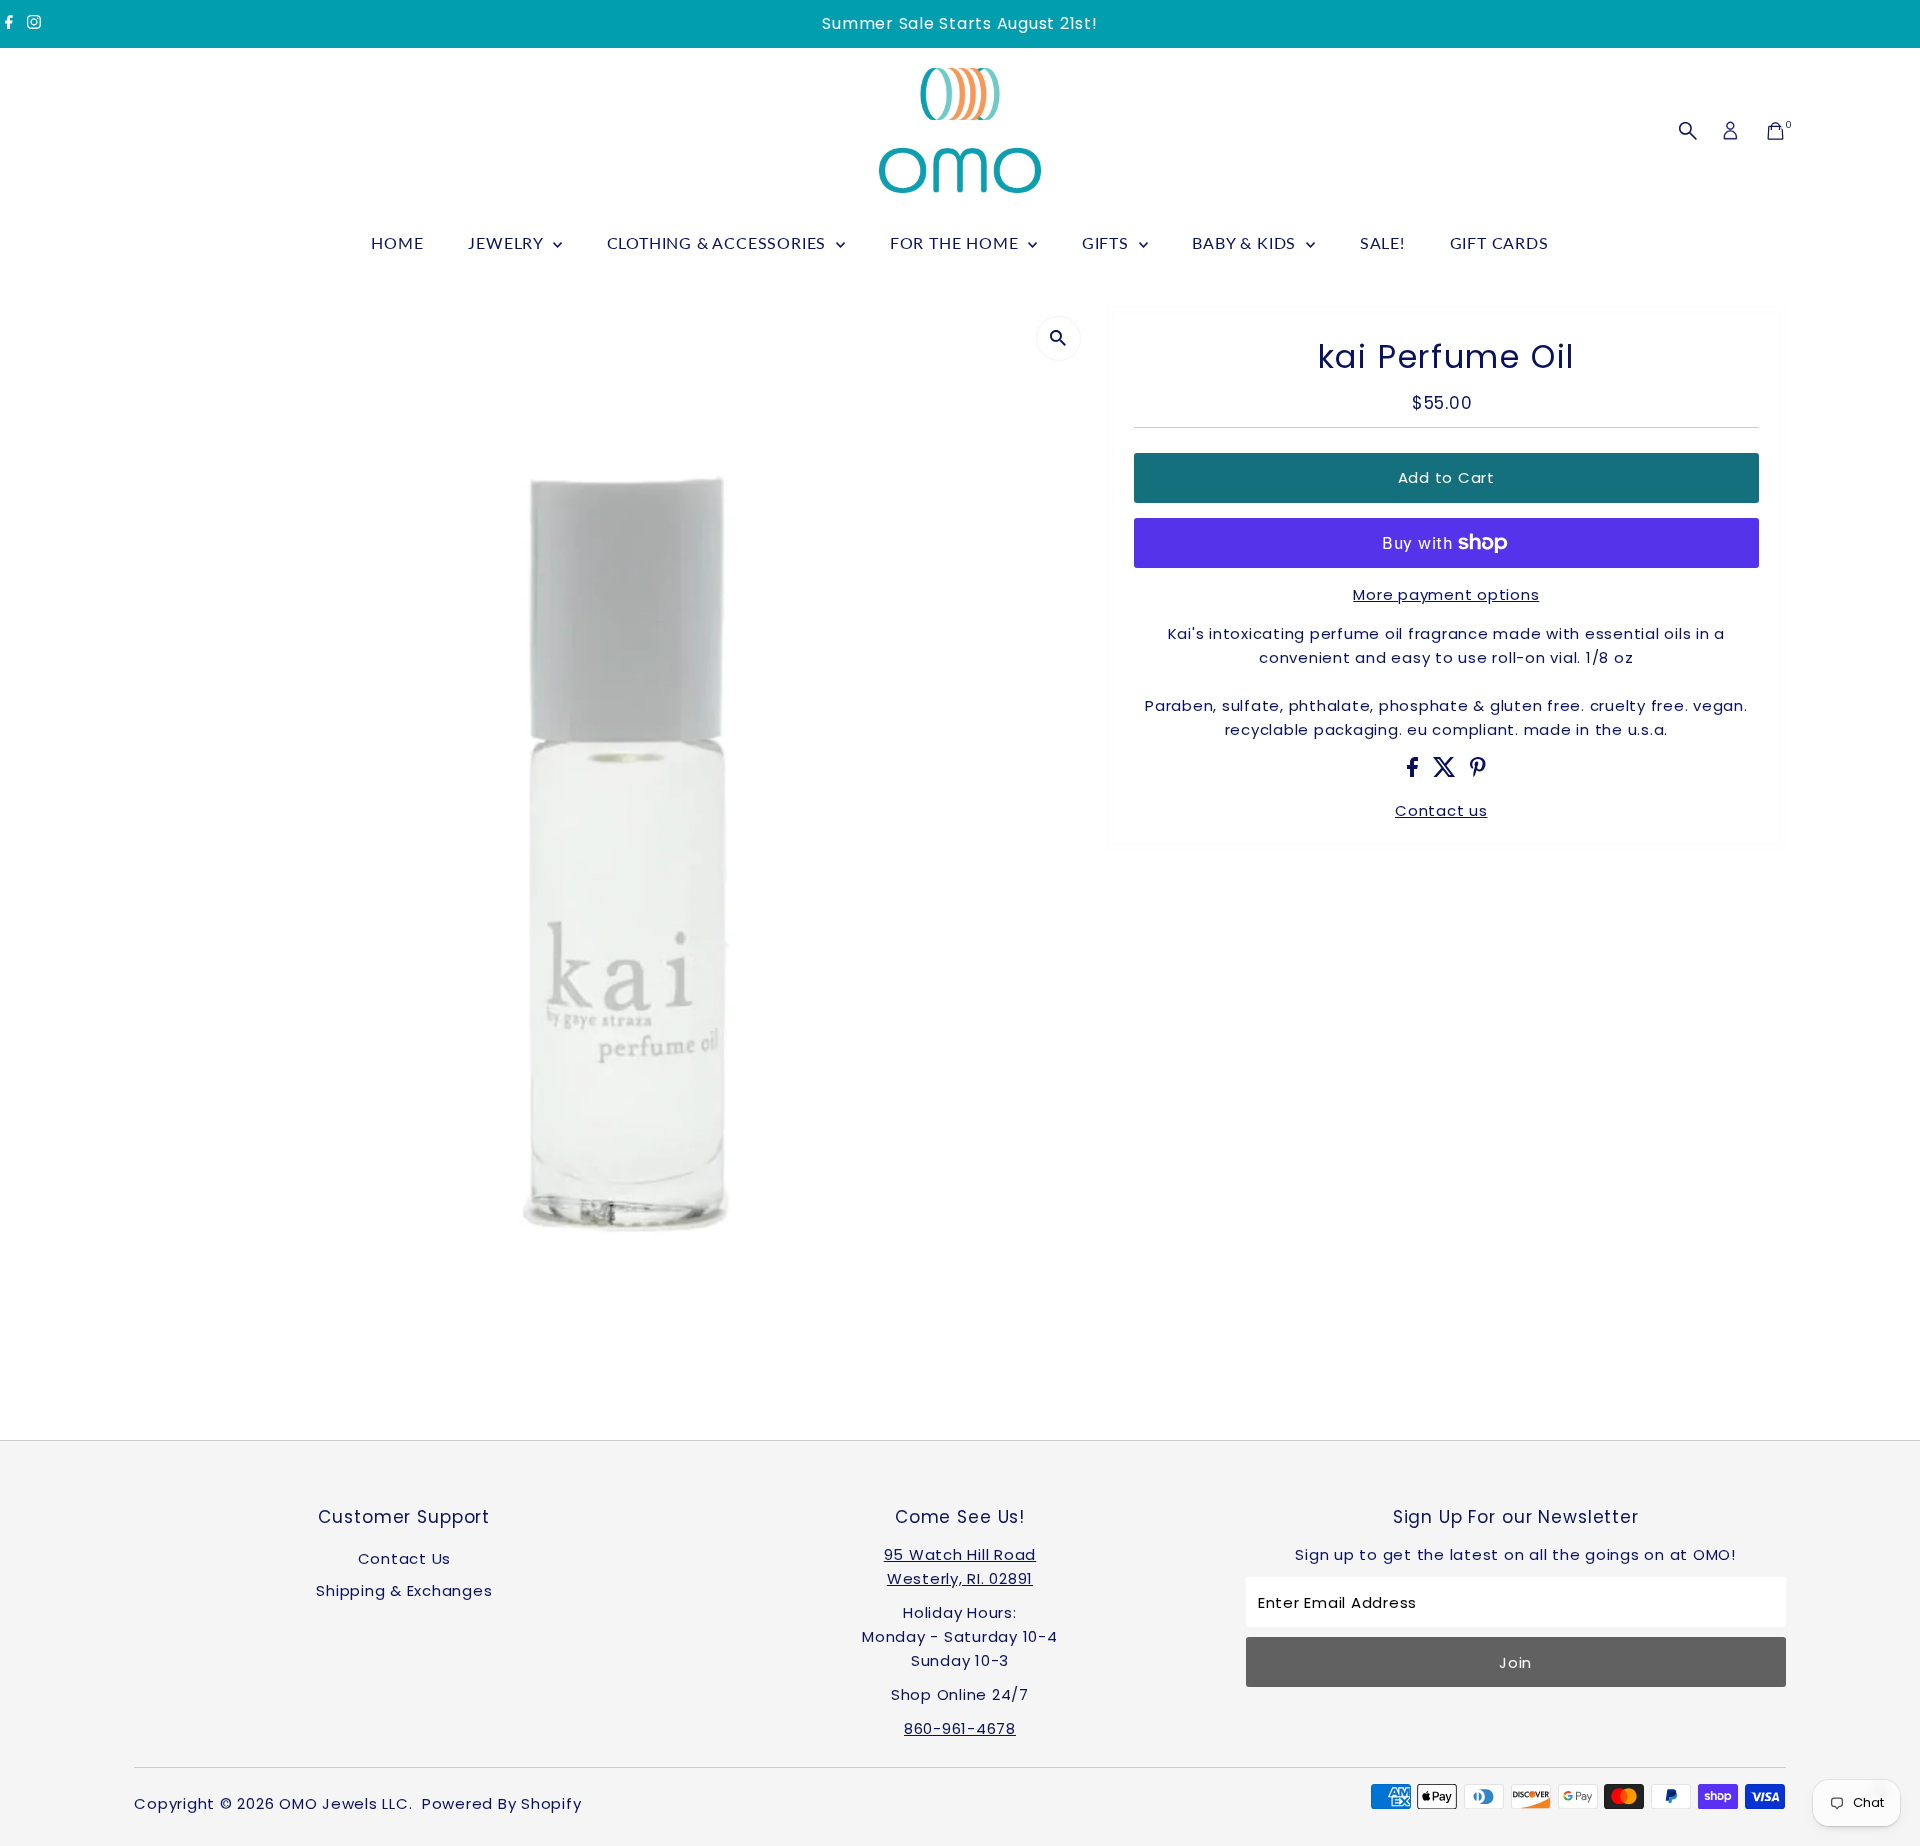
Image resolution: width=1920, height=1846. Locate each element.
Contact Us (405, 1558)
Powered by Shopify (502, 1803)
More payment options (1446, 594)
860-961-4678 (960, 1728)
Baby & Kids (1246, 242)
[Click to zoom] (1058, 338)
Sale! (1382, 242)
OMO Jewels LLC (344, 1803)
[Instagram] (34, 24)
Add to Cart (1446, 477)
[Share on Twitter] (1447, 771)
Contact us (1441, 810)
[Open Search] (1688, 131)
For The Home (956, 242)
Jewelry (507, 242)
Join (1515, 1662)
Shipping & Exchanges (404, 1590)
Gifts (1108, 242)
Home (397, 242)
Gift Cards (1499, 242)
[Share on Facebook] (1415, 771)
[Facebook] (9, 24)
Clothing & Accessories (719, 242)
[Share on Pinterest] (1478, 771)
